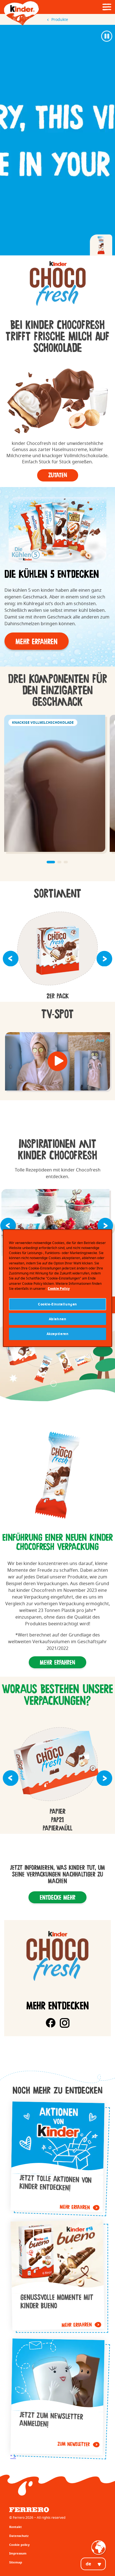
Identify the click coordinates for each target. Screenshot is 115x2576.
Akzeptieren (58, 1334)
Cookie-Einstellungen (57, 1304)
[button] (37, 641)
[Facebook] (51, 2023)
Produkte (60, 19)
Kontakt (15, 2527)
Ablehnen (58, 1319)
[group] (57, 284)
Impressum (18, 2553)
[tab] (101, 245)
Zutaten (58, 475)
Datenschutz (19, 2536)
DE (88, 2564)
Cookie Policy (59, 1289)
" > (13, 2457)
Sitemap (16, 2562)
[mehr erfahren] (57, 2157)
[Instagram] (65, 2023)
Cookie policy (19, 2545)
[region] (57, 1288)
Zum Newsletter (58, 2397)
